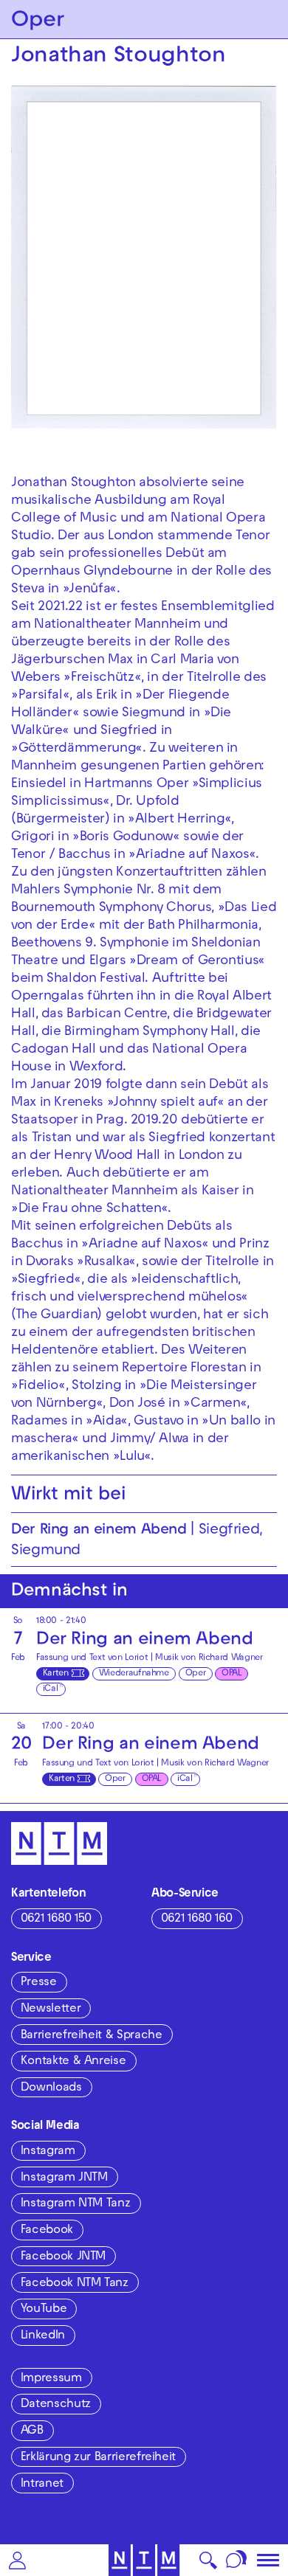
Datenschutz (56, 2405)
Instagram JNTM (64, 2178)
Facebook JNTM (63, 2257)
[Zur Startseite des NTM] (144, 2560)
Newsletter (51, 2009)
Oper (196, 1674)
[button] (17, 2560)
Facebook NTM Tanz (75, 2284)
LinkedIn (43, 2336)
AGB (32, 2431)
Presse (39, 1983)
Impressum (51, 2379)
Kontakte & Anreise (73, 2062)
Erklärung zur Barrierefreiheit (98, 2458)
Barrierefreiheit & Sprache (92, 2036)
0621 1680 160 (197, 1919)
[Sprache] (237, 2560)
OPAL (232, 1674)
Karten (56, 1674)
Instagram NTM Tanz (76, 2204)
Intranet (42, 2485)
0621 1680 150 (56, 1919)
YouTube (44, 2310)
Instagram (48, 2152)
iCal (51, 1689)
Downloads (51, 2088)
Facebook (47, 2231)
